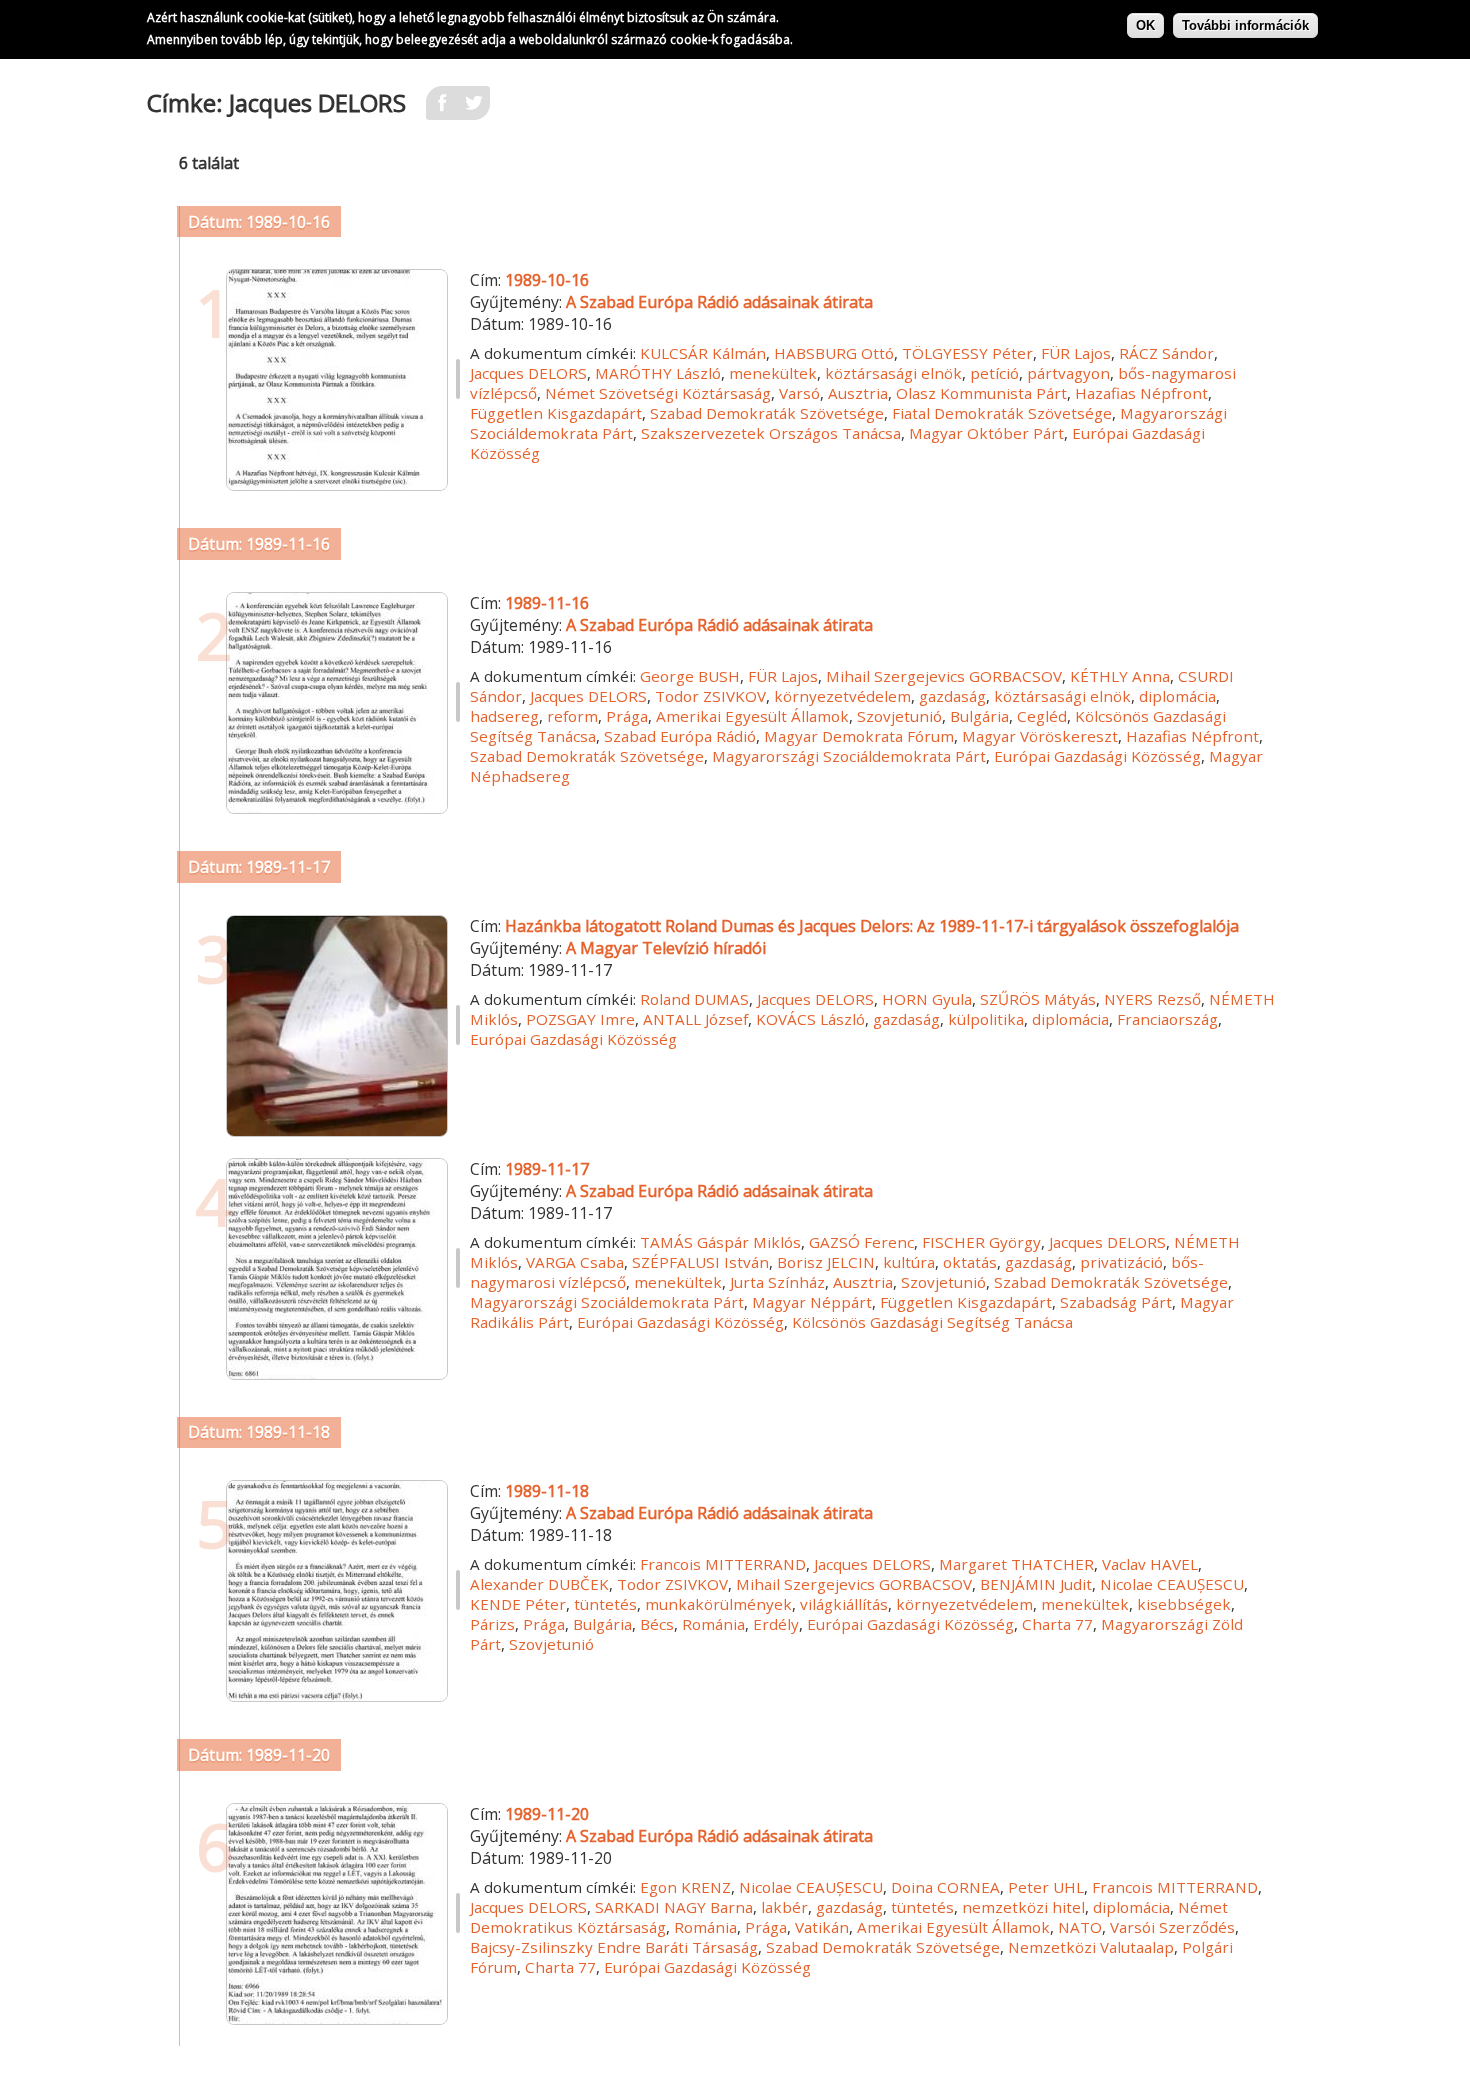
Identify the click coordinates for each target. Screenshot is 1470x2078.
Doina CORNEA (945, 1887)
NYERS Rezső (1152, 999)
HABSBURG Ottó (834, 353)
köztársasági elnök (893, 373)
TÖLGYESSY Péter (967, 353)
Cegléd (1042, 716)
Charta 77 (1057, 1624)
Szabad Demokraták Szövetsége (767, 413)
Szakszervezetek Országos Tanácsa (771, 433)
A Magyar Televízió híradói (666, 948)
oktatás (970, 1262)
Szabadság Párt (1116, 1302)
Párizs (492, 1624)
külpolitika (986, 1019)
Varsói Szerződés (1172, 1927)
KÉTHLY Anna (1120, 676)
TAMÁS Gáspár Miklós (720, 1242)
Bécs (657, 1624)
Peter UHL (1046, 1887)
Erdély (776, 1624)
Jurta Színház (777, 1282)
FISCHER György (981, 1242)
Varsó (799, 393)
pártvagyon (1068, 373)
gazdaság (952, 696)
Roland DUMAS (694, 999)
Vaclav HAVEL (1150, 1564)
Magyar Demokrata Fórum (859, 736)
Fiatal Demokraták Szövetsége (1002, 413)
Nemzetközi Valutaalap (1091, 1947)
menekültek (773, 373)
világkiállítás (844, 1604)
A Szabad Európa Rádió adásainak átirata (719, 302)
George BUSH (690, 676)
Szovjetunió (899, 716)
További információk (1245, 25)
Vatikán (822, 1927)
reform (572, 716)
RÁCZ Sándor (1166, 353)
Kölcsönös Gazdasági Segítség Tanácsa (932, 1322)
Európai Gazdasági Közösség (1097, 756)
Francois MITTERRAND (723, 1564)
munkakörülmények (718, 1604)
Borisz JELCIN (826, 1262)
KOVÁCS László (810, 1019)
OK (1145, 25)
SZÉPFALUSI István (700, 1262)
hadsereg (504, 716)
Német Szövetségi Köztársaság (658, 393)
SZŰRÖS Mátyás (1038, 999)
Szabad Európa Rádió (680, 736)
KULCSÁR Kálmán (703, 353)
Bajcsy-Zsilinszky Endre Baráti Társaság (614, 1947)
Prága (627, 716)
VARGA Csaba (575, 1262)
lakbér (784, 1907)
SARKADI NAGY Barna (674, 1907)
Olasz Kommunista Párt (981, 393)
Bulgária (979, 716)
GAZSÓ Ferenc (861, 1242)
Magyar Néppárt (812, 1302)
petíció (994, 373)
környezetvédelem (842, 696)
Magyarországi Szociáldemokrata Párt (849, 756)
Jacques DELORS (528, 373)
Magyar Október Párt (986, 433)
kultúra (909, 1262)
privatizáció (1121, 1262)
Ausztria (858, 393)
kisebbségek (1184, 1604)
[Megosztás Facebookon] (442, 109)
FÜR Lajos (1076, 353)
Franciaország (1167, 1019)
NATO (1080, 1927)
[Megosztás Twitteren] (474, 109)
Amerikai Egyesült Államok (752, 716)
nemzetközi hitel (1023, 1907)
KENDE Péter (518, 1604)
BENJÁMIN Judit (1036, 1584)
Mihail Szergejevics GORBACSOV (944, 676)
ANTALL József (695, 1019)
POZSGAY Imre (580, 1019)
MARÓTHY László (658, 373)
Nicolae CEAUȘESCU (1172, 1584)
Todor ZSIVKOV (710, 696)
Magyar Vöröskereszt (1040, 736)
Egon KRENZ (685, 1887)
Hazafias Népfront (1141, 393)
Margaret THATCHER (1016, 1564)
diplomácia (1177, 696)
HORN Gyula (927, 999)
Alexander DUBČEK (539, 1584)
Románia (713, 1624)
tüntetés (605, 1604)
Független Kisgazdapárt (556, 413)
